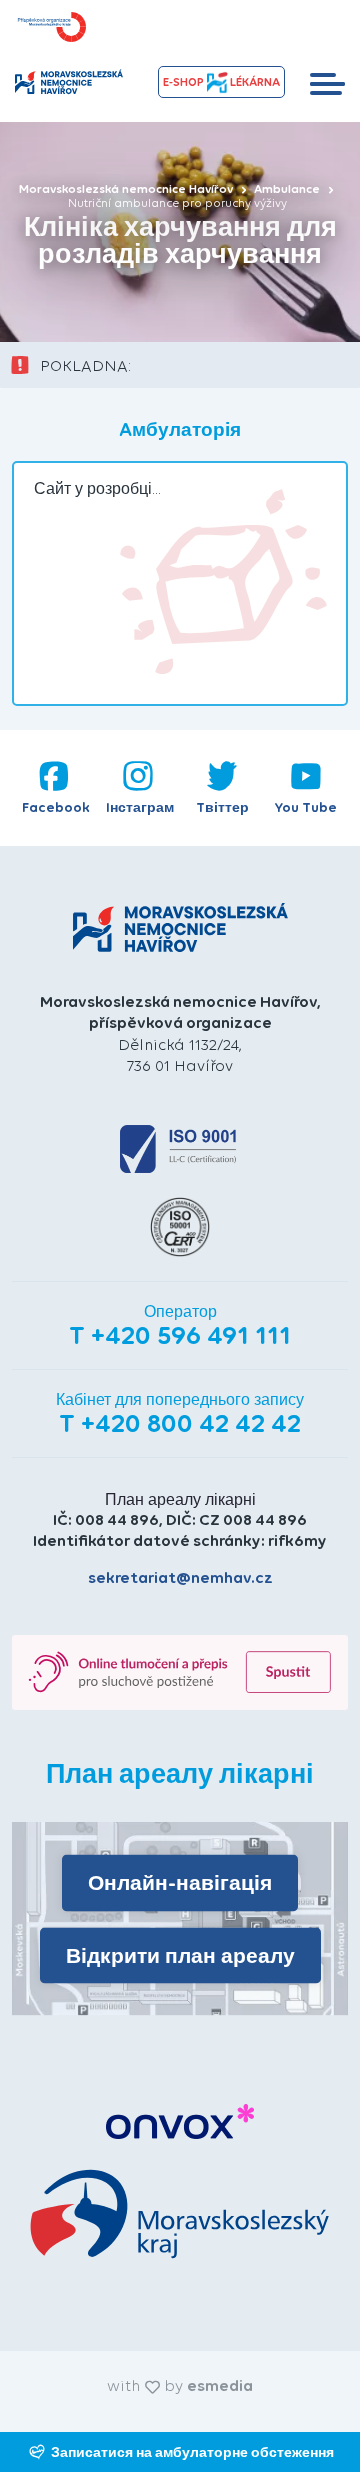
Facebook (56, 807)
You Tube (306, 807)
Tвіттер (222, 807)
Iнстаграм (140, 807)
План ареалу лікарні (180, 1499)
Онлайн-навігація (180, 1882)
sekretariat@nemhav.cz (180, 1577)
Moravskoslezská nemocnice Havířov (127, 189)
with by (180, 2385)
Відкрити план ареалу (180, 1954)
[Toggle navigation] (327, 82)
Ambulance (288, 189)
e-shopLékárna (221, 82)
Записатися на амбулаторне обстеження (192, 2452)
